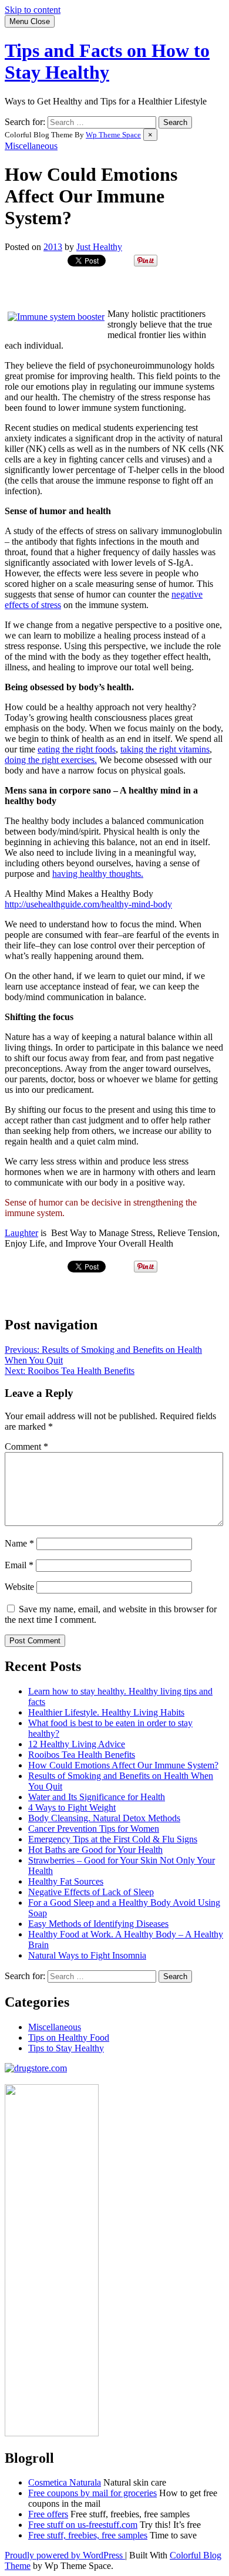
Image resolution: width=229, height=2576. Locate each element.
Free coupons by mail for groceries (92, 2493)
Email (19, 1565)
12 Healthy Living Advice (77, 1744)
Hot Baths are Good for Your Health (95, 1850)
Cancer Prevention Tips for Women (94, 1829)
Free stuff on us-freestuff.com (83, 2525)
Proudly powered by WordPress (65, 2555)
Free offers (48, 2514)
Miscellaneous (31, 146)
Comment (26, 1446)
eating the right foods (77, 749)
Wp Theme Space (113, 135)
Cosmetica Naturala (65, 2482)
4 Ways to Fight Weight (72, 1807)
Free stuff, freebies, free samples (88, 2535)
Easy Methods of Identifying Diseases (98, 1924)
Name (19, 1543)
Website (19, 1587)
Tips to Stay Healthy (66, 2048)
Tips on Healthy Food (69, 2037)
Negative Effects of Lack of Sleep (91, 1892)
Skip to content (33, 10)
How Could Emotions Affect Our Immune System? (123, 1765)
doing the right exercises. (51, 760)
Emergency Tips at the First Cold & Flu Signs (113, 1839)
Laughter (21, 1233)
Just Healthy (99, 247)
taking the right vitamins (165, 749)
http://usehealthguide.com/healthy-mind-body (88, 904)
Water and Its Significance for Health (97, 1797)
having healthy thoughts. (98, 874)
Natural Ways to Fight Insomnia (87, 1955)
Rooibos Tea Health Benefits (82, 1755)
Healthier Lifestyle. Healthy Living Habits (106, 1712)
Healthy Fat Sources (66, 1881)
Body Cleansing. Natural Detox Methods (104, 1818)
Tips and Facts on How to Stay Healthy (107, 61)
